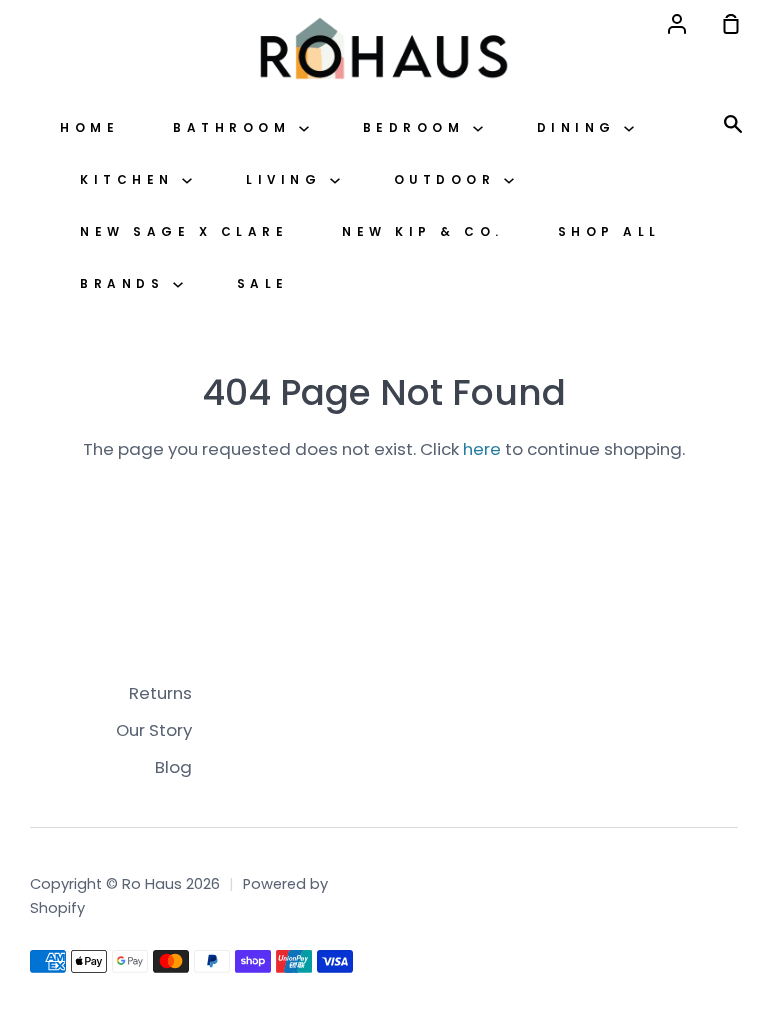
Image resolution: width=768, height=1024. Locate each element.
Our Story (154, 730)
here (482, 449)
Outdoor (449, 180)
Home (89, 128)
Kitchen (131, 180)
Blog (173, 767)
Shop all (609, 232)
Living (288, 180)
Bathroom (236, 128)
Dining (581, 128)
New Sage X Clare (184, 232)
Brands (126, 284)
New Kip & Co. (423, 232)
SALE (263, 284)
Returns (160, 693)
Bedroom (418, 128)
